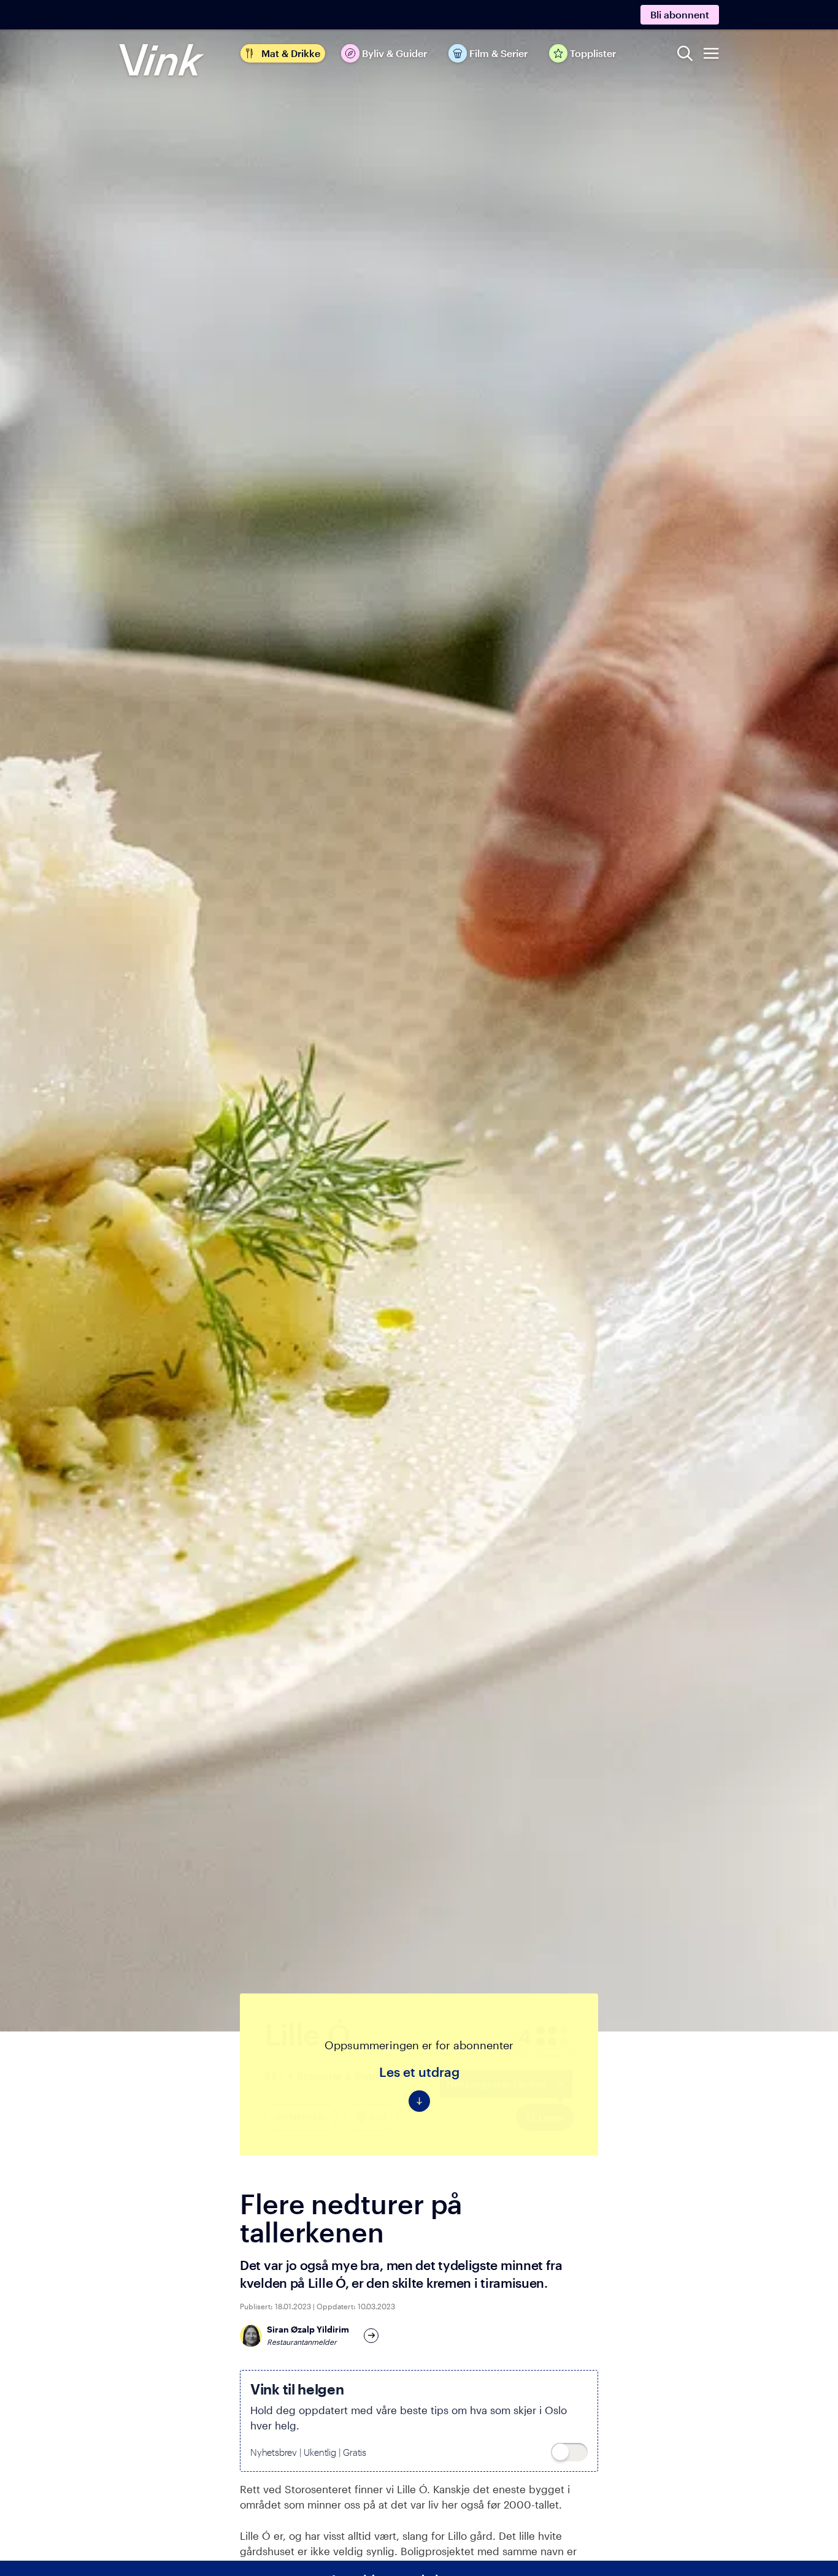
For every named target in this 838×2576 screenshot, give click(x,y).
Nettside (308, 2117)
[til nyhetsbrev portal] (569, 2452)
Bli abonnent (680, 14)
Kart (378, 2117)
